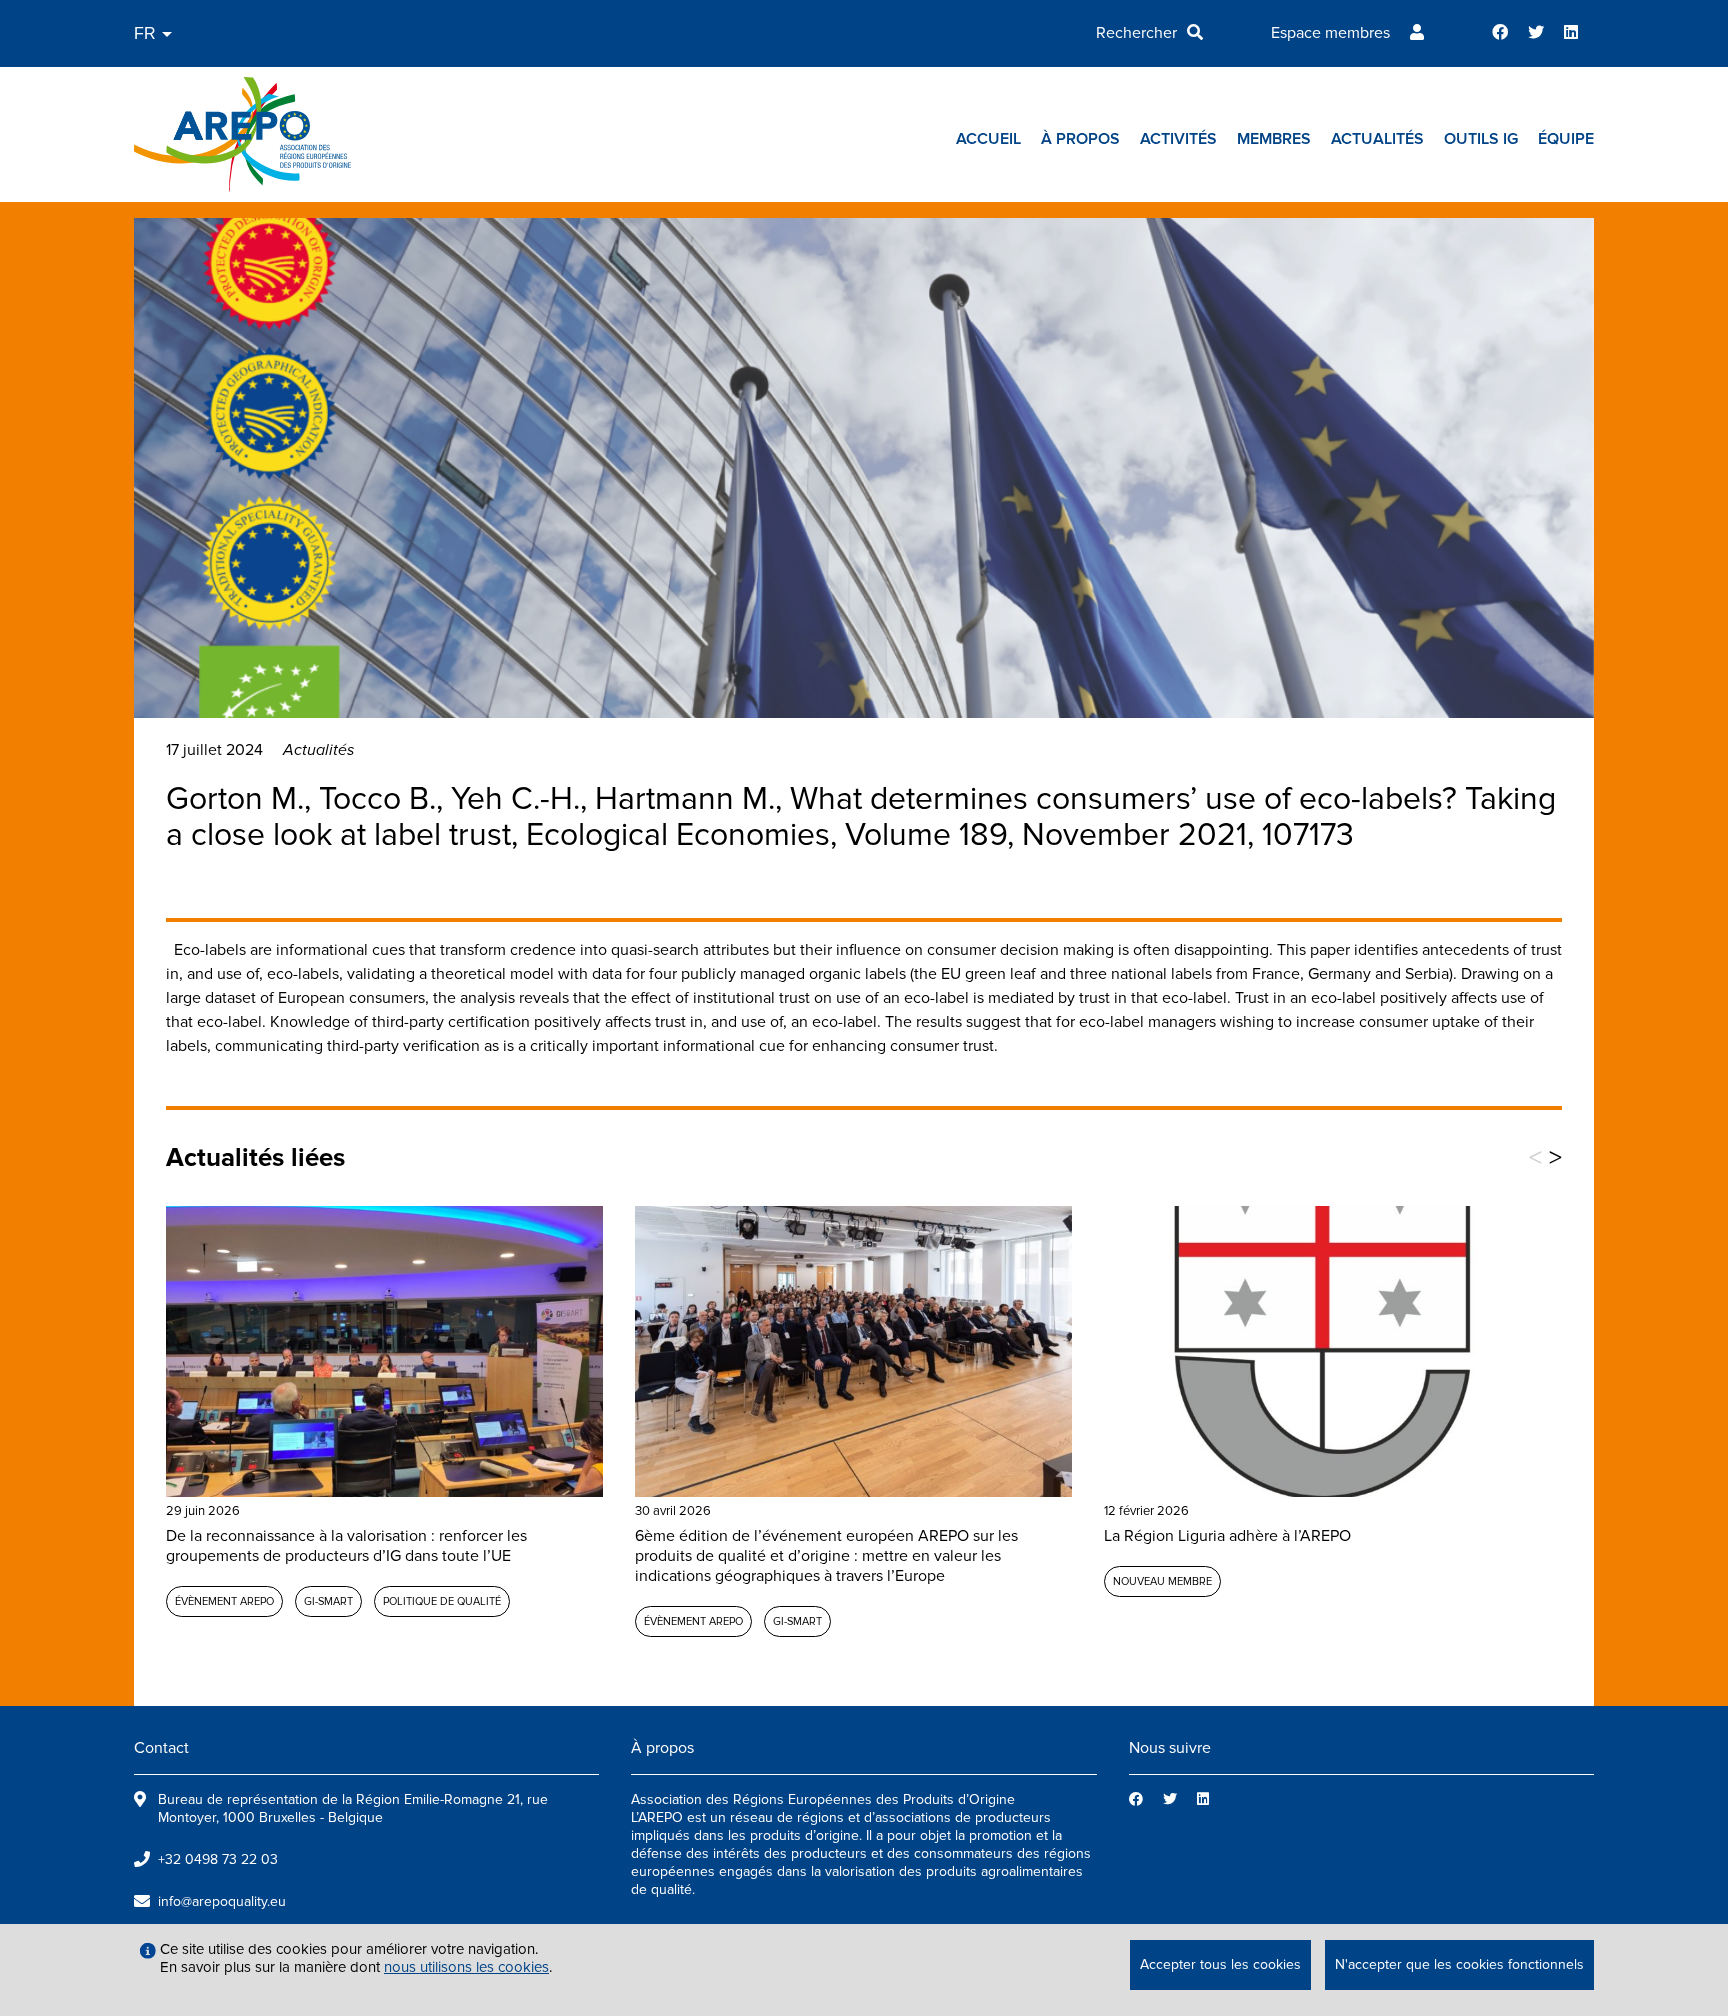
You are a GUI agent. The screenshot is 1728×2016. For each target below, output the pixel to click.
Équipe (1566, 139)
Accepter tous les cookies (1220, 1964)
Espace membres (1330, 33)
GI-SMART (328, 1601)
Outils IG (1481, 139)
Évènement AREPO (224, 1601)
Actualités (1377, 139)
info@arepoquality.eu (222, 1901)
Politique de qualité (442, 1601)
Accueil (988, 139)
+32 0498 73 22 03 (218, 1859)
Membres (1274, 139)
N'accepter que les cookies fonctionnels (1459, 1964)
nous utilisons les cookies (466, 1967)
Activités (1178, 139)
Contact (161, 1748)
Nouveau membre (1162, 1581)
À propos (1080, 139)
